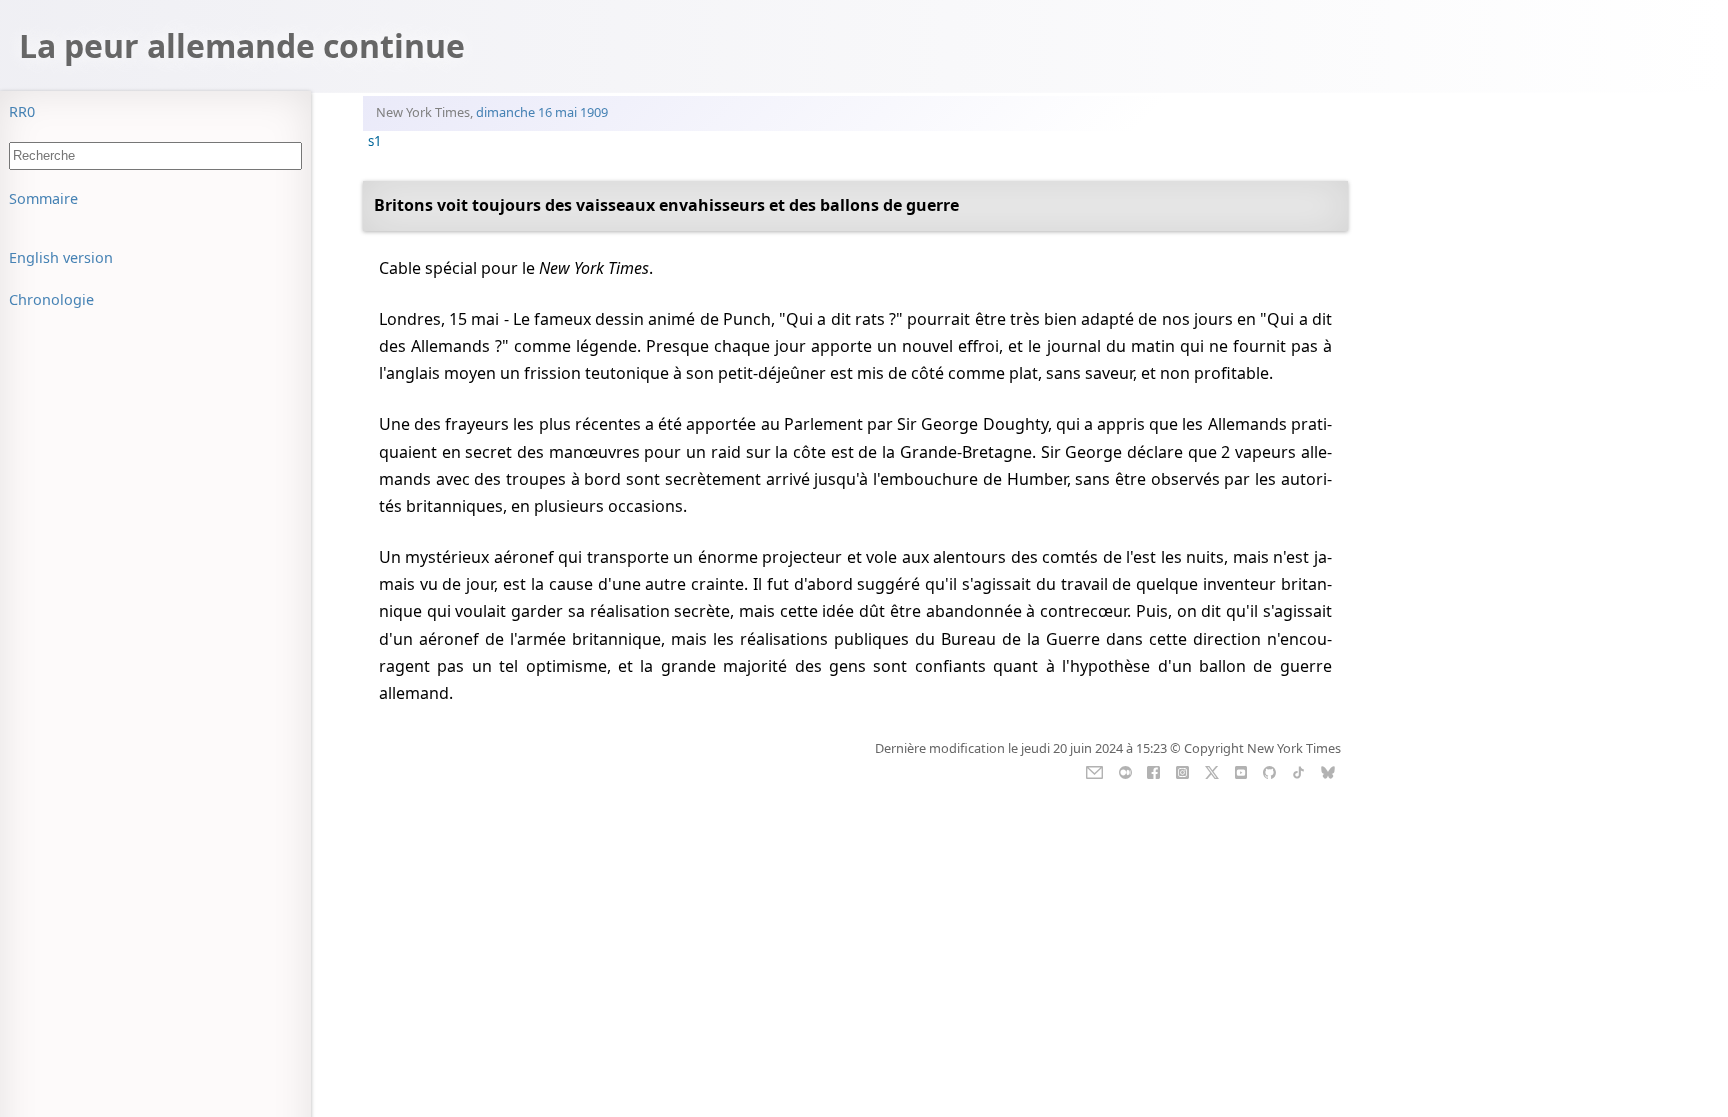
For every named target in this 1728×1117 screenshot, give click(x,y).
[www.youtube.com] (1240, 770)
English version (61, 257)
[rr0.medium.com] (1125, 770)
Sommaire (43, 198)
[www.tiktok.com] (1298, 770)
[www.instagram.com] (1182, 770)
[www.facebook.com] (1153, 770)
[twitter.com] (1211, 770)
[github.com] (1269, 770)
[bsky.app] (1327, 770)
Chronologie (51, 299)
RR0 (22, 111)
